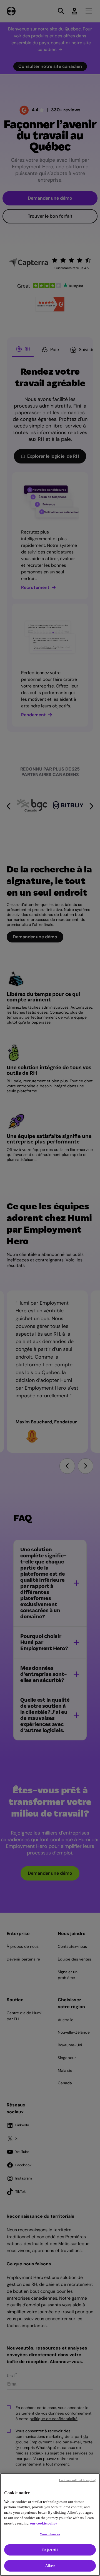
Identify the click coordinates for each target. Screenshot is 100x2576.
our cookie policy (44, 2523)
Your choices (50, 2534)
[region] (50, 2525)
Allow (50, 2566)
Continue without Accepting (77, 2480)
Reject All (50, 2550)
